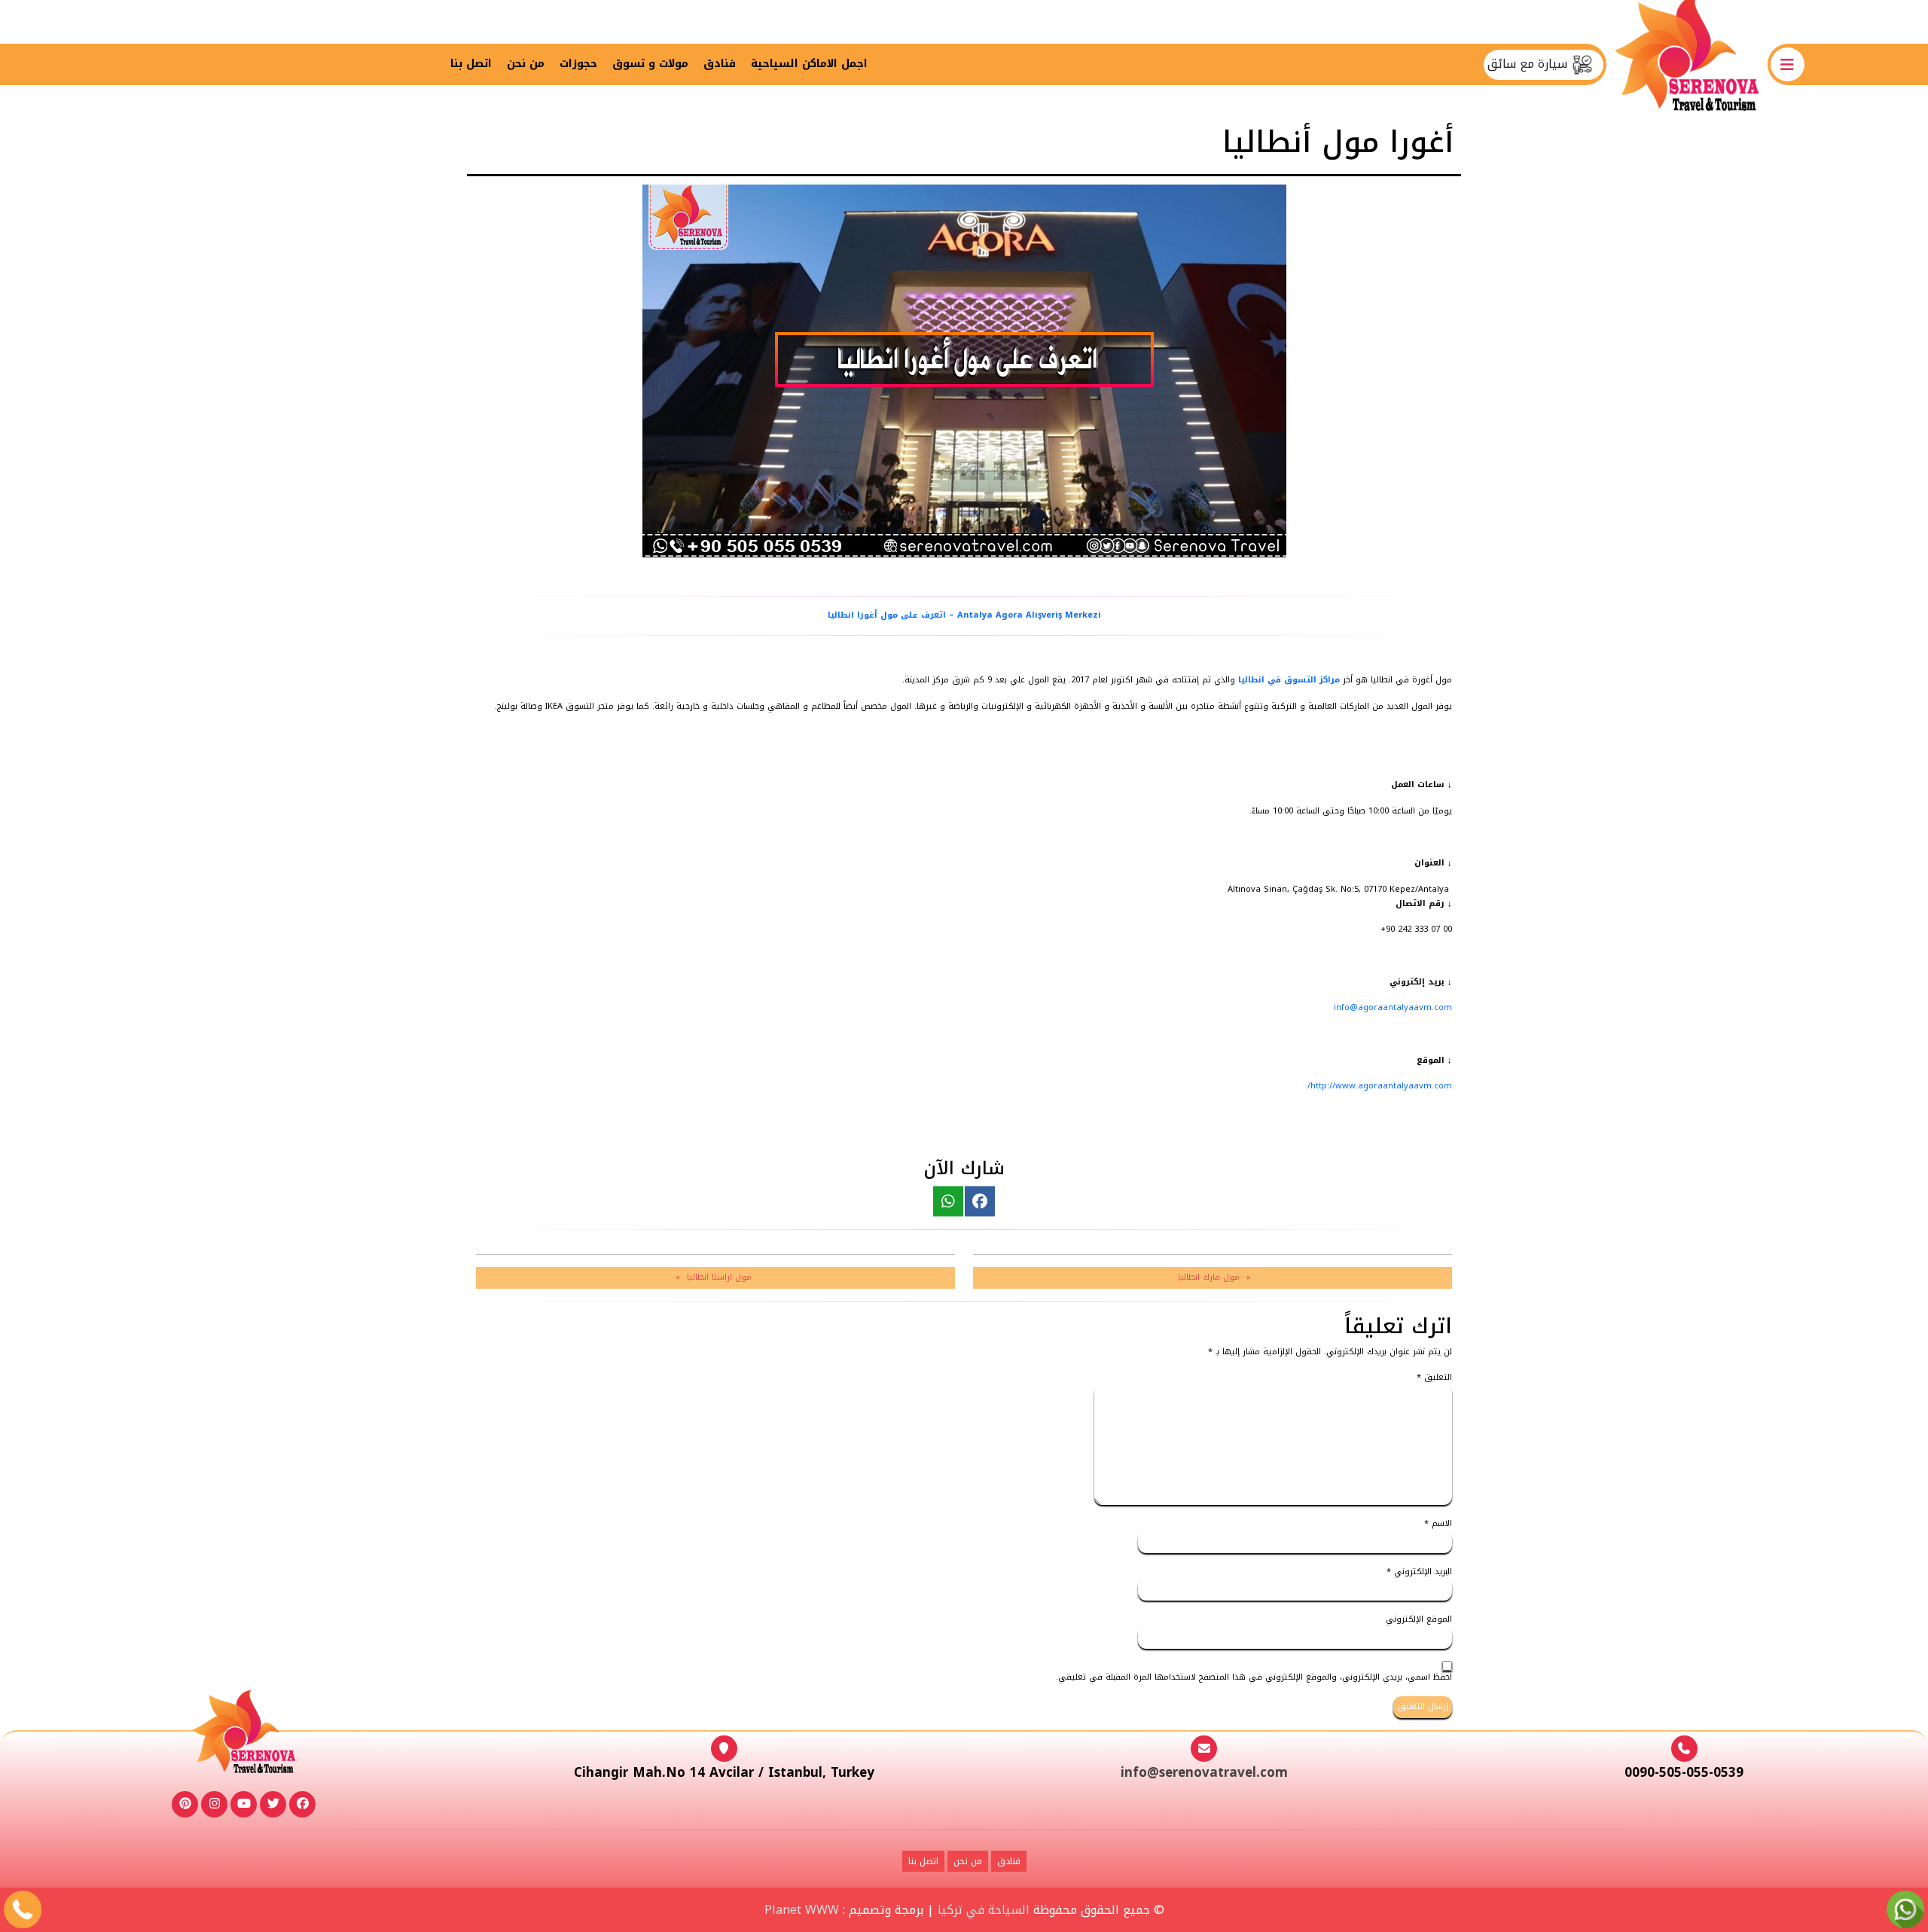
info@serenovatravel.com (1204, 1772)
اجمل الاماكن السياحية (809, 64)
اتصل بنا (471, 64)
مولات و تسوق (650, 64)
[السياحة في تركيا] (1687, 64)
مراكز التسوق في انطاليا (1289, 680)
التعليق (1434, 1378)
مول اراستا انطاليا (719, 1277)
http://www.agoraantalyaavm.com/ (1380, 1086)
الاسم (1438, 1524)
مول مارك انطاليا (1209, 1277)
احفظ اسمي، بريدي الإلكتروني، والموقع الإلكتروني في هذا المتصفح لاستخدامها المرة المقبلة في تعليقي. (1254, 1678)
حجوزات (578, 64)
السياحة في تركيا (984, 1910)
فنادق (720, 64)
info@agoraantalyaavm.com (1393, 1007)
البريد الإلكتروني (1419, 1572)
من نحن (526, 64)
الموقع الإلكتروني (1419, 1620)
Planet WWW (802, 1910)
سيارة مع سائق (1529, 64)
